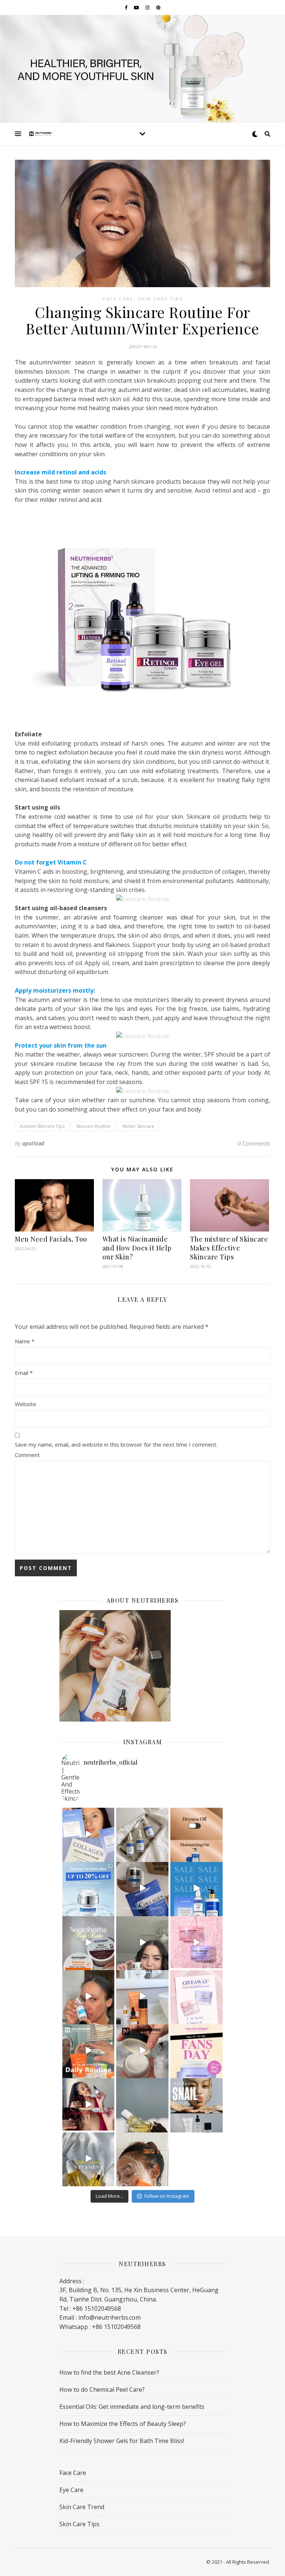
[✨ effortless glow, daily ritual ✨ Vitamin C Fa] (89, 2159)
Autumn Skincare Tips (42, 1126)
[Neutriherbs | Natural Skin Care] (41, 134)
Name (25, 1341)
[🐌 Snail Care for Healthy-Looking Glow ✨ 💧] (142, 2051)
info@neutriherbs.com (109, 2317)
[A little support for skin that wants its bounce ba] (142, 1834)
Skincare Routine (93, 1126)
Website (26, 1404)
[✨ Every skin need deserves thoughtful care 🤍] (89, 2104)
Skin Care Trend (82, 2507)
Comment (27, 1455)
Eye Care (71, 2490)
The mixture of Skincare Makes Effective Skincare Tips (229, 1248)
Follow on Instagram (167, 2196)
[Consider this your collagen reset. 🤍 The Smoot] (89, 1834)
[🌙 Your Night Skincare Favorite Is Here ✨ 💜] (196, 2051)
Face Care (118, 299)
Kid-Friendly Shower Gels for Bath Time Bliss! (122, 2441)
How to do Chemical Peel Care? (102, 2390)
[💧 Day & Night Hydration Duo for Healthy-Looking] (196, 1942)
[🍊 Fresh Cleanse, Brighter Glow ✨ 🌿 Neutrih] (89, 2051)
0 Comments (254, 1143)
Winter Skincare (138, 1126)
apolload (33, 1143)
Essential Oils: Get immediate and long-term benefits (132, 2407)
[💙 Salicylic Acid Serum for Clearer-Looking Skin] (89, 1996)
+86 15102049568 (116, 2327)
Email (24, 1373)
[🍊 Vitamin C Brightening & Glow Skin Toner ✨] (142, 1996)
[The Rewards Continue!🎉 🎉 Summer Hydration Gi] (196, 1996)
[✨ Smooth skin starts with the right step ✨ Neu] (142, 2104)
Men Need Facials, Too (51, 1239)
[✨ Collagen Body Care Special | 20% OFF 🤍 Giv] (196, 1834)
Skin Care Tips (160, 299)
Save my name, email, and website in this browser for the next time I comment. (116, 1444)
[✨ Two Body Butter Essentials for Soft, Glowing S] (89, 1942)
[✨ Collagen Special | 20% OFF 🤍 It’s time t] (196, 1888)
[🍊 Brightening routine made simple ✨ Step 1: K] (142, 2159)
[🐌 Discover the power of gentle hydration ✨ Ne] (196, 2104)
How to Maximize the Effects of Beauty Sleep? (123, 2424)
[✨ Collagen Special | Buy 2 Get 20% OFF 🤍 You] (89, 1888)
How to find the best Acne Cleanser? (109, 2372)
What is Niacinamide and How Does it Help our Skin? (137, 1248)
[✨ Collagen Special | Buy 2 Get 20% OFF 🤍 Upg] (142, 1888)
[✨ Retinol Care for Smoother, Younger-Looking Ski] (142, 1942)
